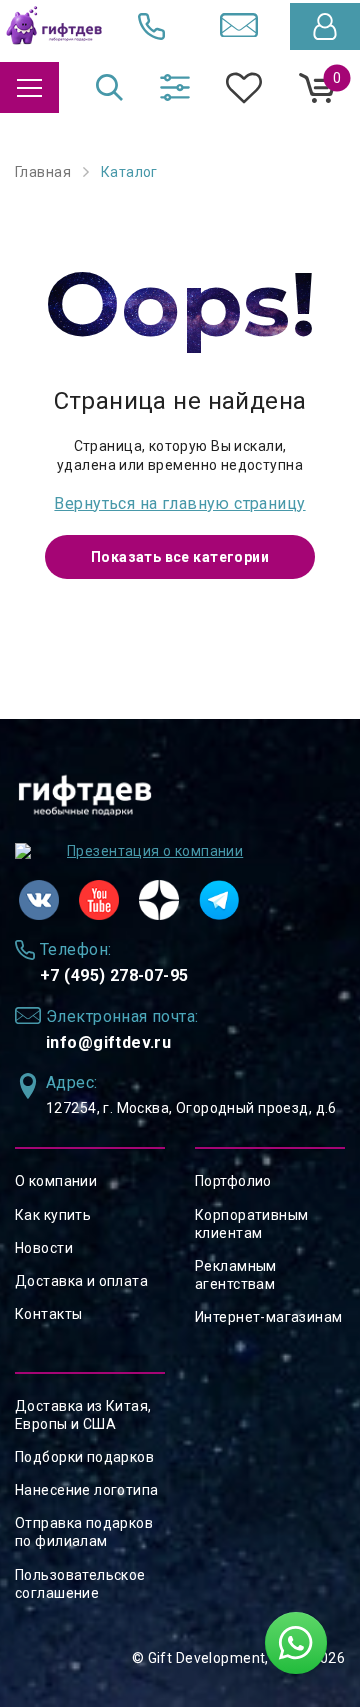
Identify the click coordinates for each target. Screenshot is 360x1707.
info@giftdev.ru (108, 1042)
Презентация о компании (155, 851)
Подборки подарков (84, 1457)
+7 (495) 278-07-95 (114, 975)
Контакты (48, 1314)
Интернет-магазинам (269, 1317)
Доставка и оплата (81, 1281)
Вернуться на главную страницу (179, 503)
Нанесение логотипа (87, 1490)
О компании (56, 1181)
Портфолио (233, 1181)
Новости (44, 1248)
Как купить (53, 1215)
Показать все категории (180, 557)
